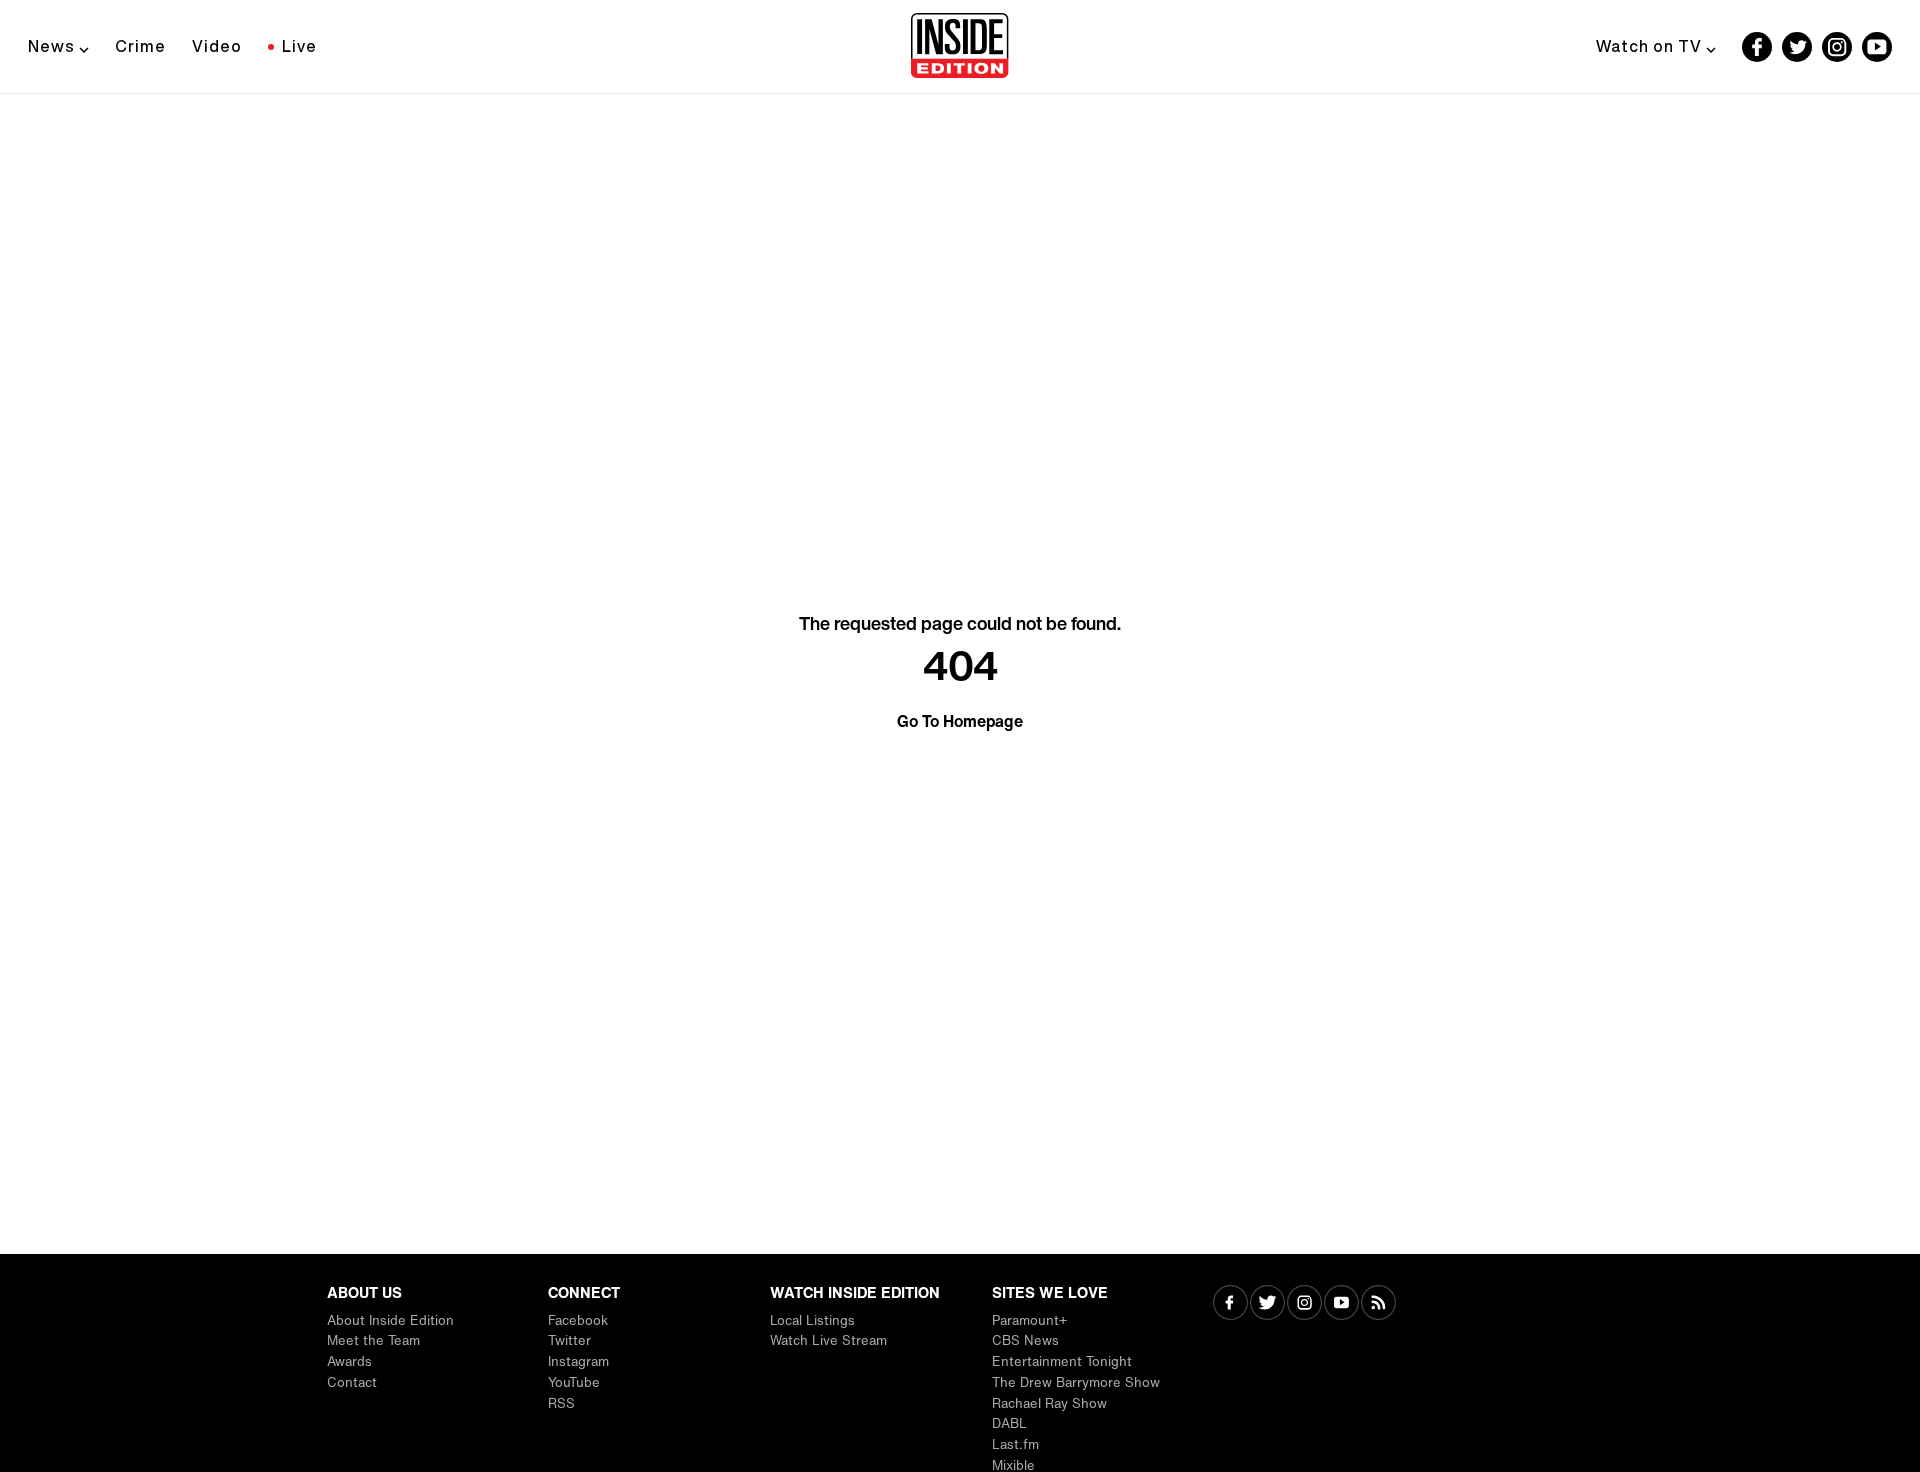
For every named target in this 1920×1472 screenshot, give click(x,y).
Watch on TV (1649, 46)
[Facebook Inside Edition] (1757, 47)
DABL (1009, 1423)
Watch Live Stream (828, 1340)
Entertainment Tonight (1062, 1361)
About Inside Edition (390, 1320)
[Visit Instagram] (1304, 1304)
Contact (352, 1382)
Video (217, 46)
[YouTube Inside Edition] (1877, 47)
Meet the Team (373, 1340)
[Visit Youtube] (1341, 1304)
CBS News (1025, 1340)
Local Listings (812, 1320)
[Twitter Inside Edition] (1797, 47)
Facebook (578, 1320)
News (51, 46)
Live (299, 46)
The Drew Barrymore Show (1076, 1382)
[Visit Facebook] (1230, 1304)
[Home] (959, 47)
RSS (561, 1403)
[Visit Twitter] (1267, 1304)
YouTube (574, 1382)
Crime (140, 46)
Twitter (569, 1340)
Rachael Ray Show (1049, 1403)
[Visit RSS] (1378, 1304)
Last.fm (1015, 1444)
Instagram (578, 1361)
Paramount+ (1029, 1320)
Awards (349, 1361)
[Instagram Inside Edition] (1837, 47)
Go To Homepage (960, 721)
